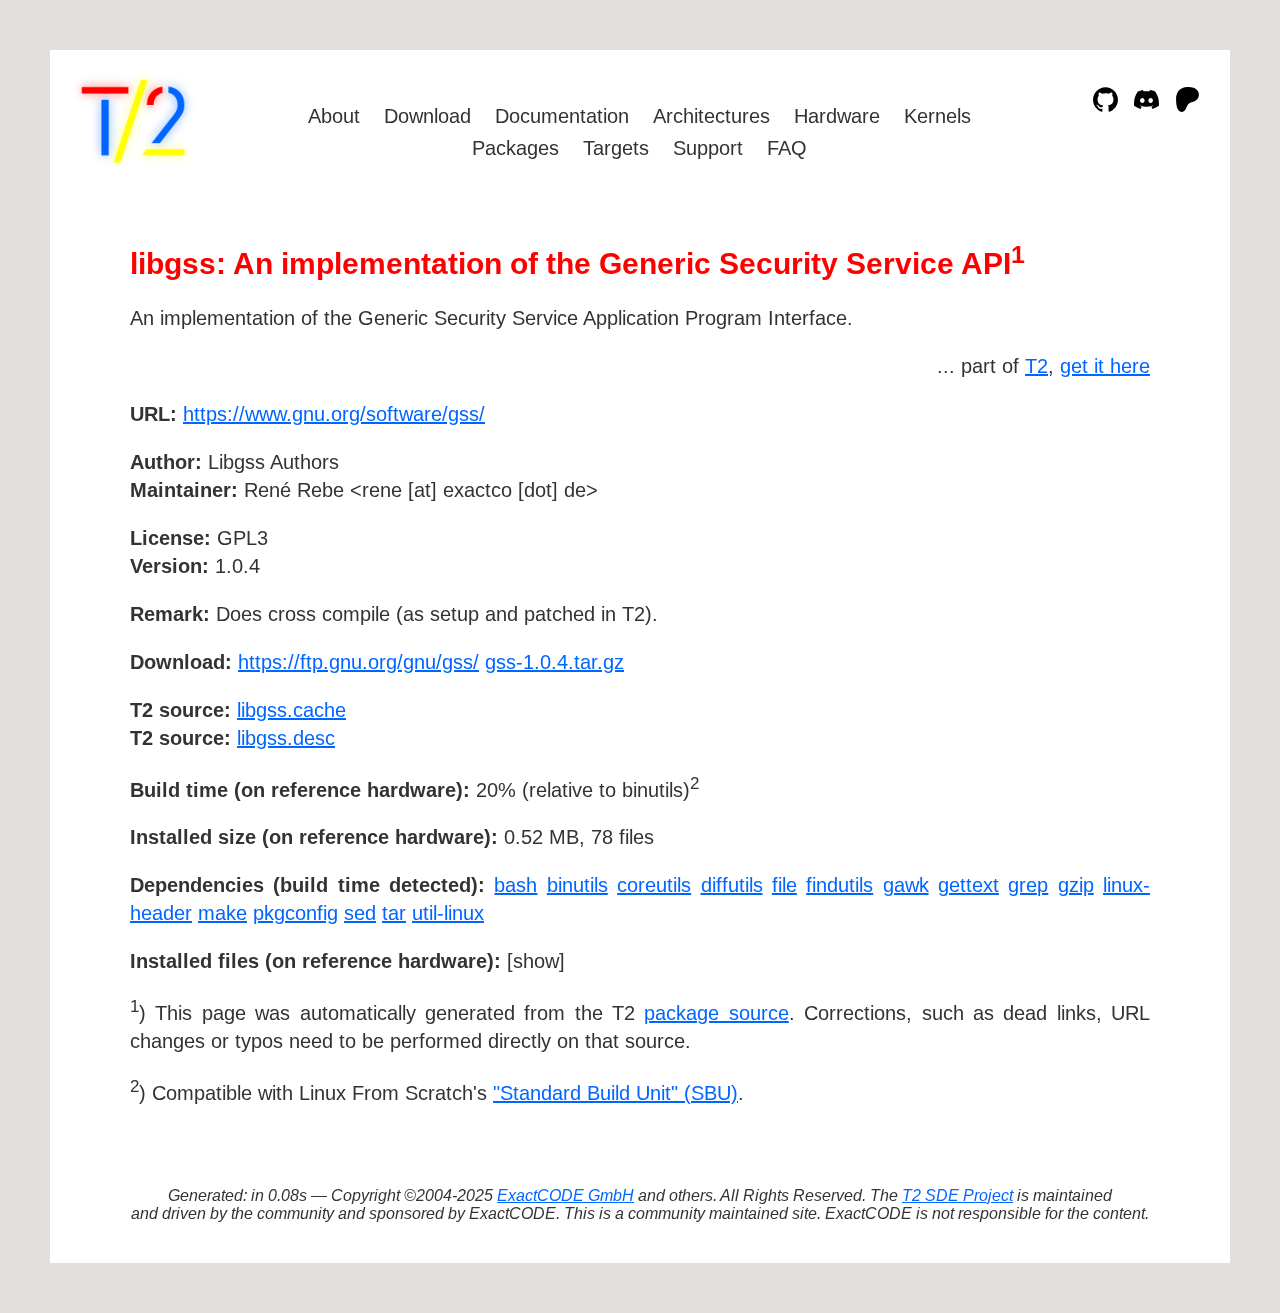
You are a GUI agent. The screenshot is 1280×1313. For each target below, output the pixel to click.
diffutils (732, 885)
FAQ (787, 148)
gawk (906, 885)
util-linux (448, 913)
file (784, 885)
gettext (968, 885)
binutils (577, 885)
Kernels (937, 116)
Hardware (837, 116)
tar (394, 913)
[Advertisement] (1090, 530)
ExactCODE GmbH (565, 1195)
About (334, 116)
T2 (1036, 366)
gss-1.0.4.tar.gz (554, 662)
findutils (839, 885)
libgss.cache (291, 710)
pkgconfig (295, 913)
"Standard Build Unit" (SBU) (615, 1093)
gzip (1076, 885)
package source (716, 1013)
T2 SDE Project (957, 1195)
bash (515, 885)
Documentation (562, 116)
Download (427, 116)
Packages (515, 148)
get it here (1105, 366)
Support (708, 148)
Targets (616, 148)
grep (1028, 885)
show (536, 961)
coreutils (654, 885)
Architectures (711, 116)
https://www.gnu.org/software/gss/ (334, 414)
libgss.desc (286, 738)
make (222, 913)
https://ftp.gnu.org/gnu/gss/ (358, 662)
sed (360, 913)
